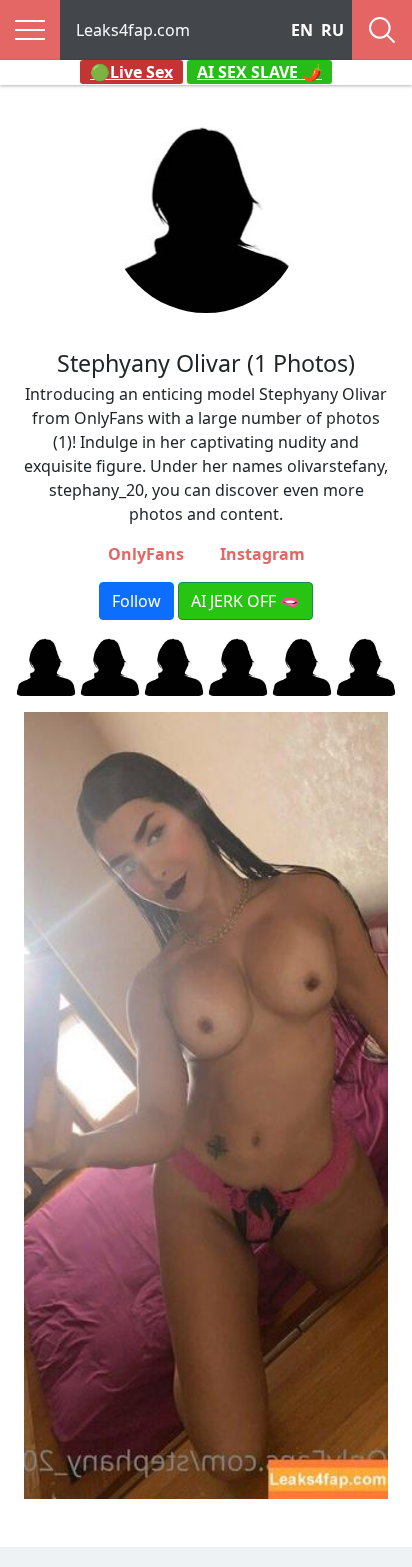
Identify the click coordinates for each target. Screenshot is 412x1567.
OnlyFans (146, 554)
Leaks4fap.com (133, 30)
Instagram (262, 554)
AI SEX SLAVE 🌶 (259, 72)
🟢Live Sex (131, 72)
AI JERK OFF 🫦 (245, 601)
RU (332, 30)
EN (302, 30)
